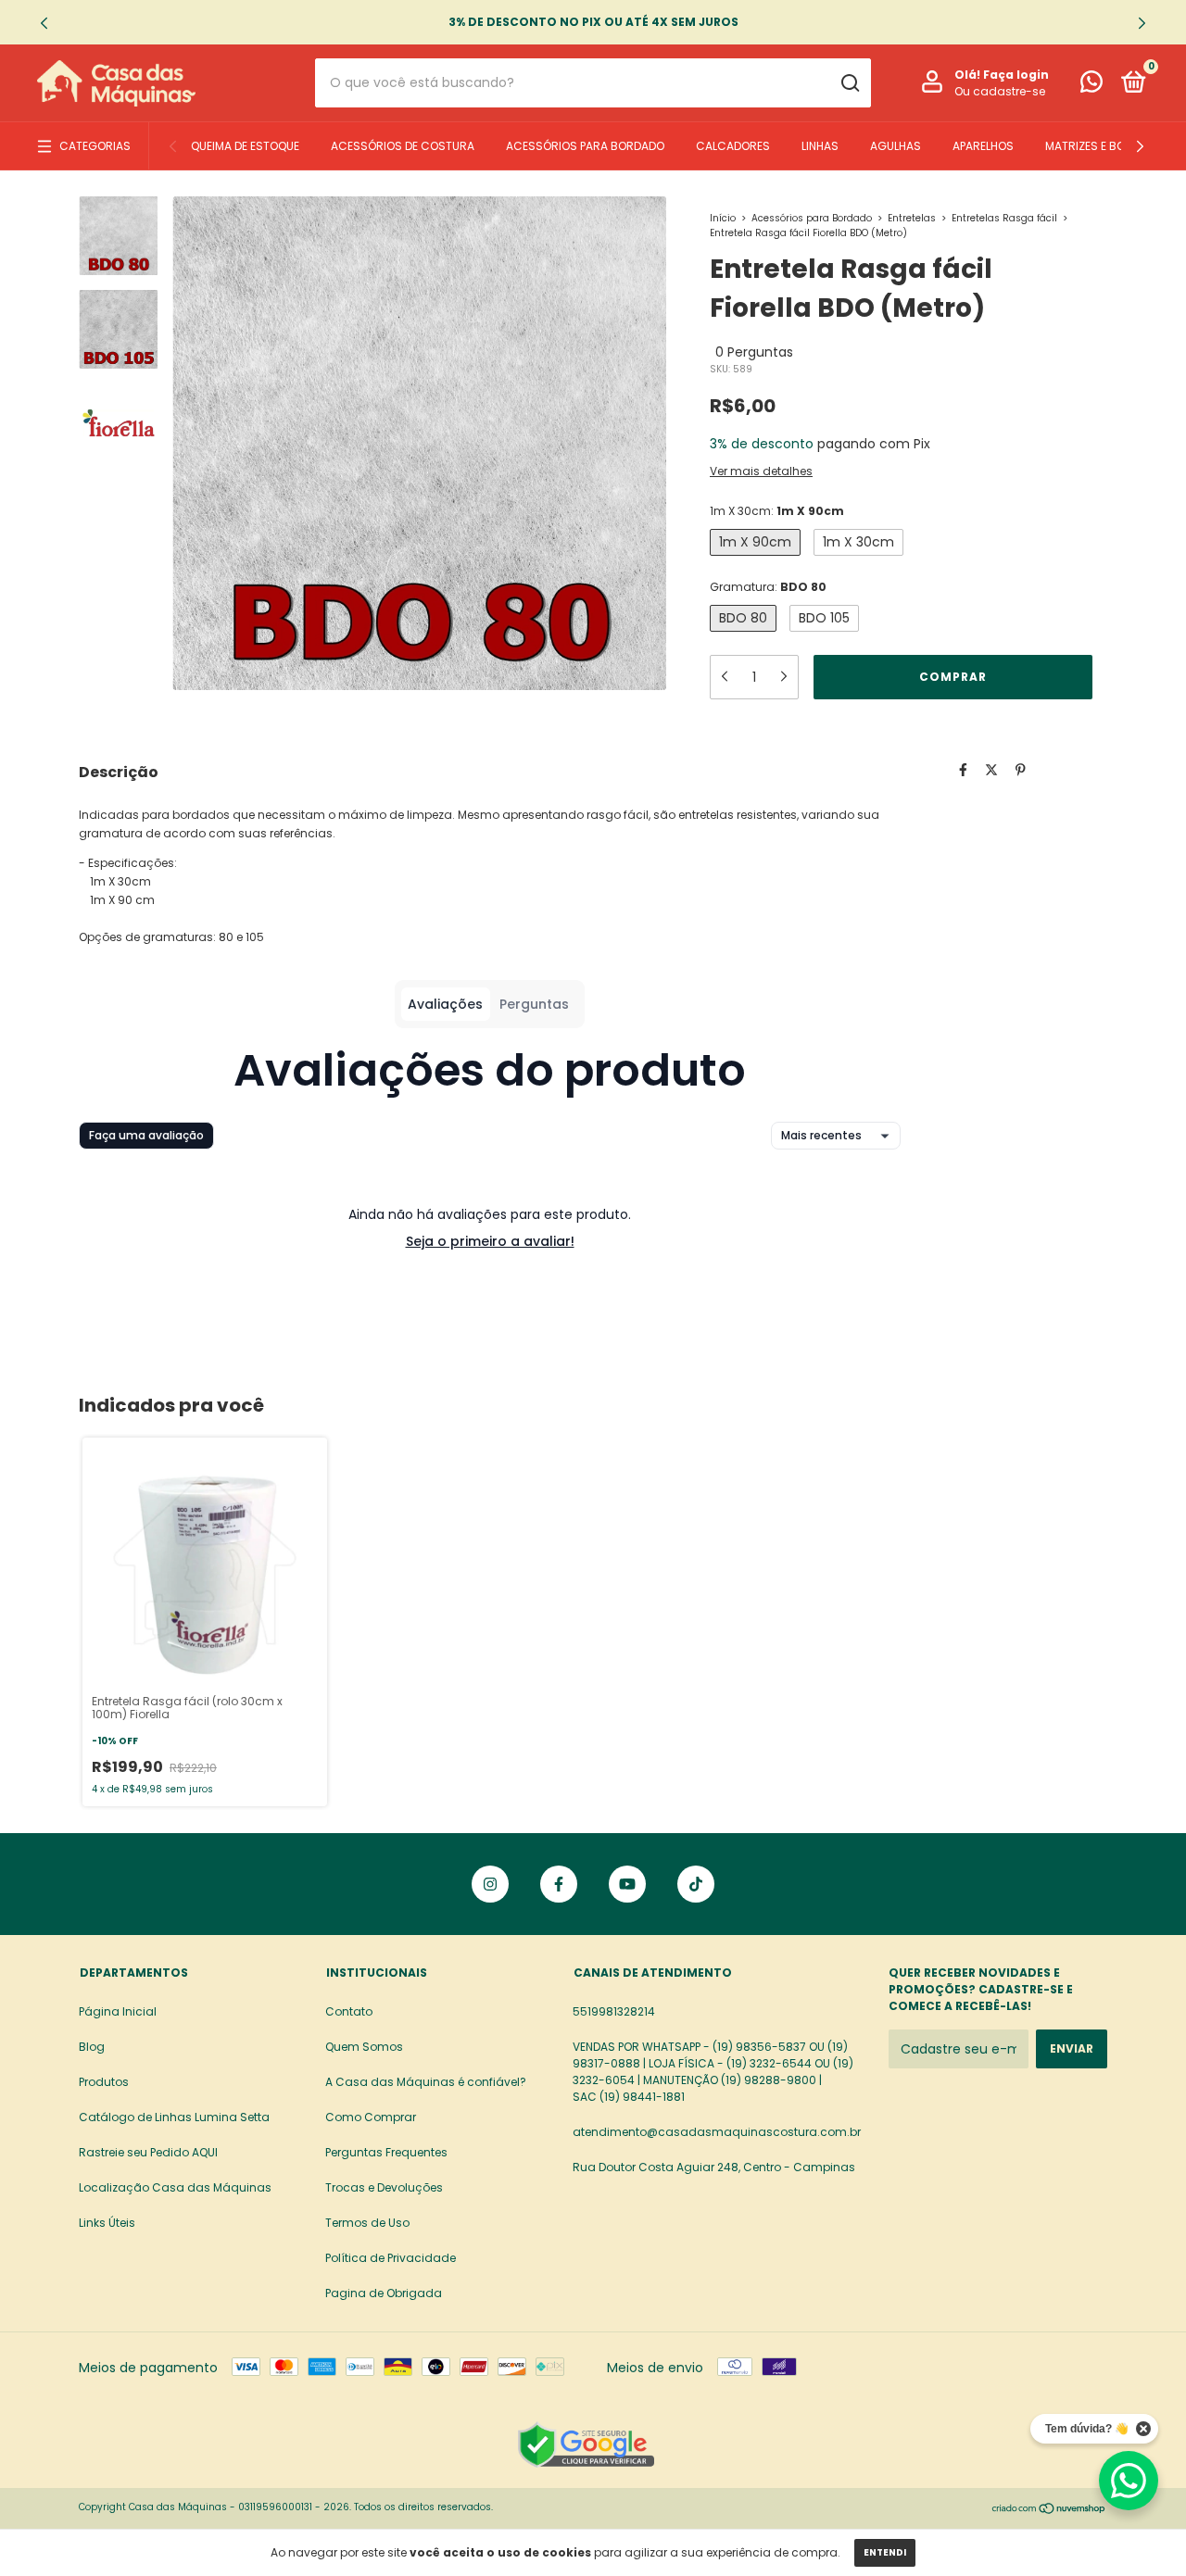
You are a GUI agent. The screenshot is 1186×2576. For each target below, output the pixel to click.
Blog (92, 2047)
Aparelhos (983, 146)
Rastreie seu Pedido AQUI (148, 2152)
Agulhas (896, 146)
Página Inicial (118, 2011)
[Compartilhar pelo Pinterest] (1021, 770)
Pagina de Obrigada (384, 2293)
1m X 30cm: (777, 511)
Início (723, 218)
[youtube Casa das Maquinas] (627, 1884)
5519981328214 (614, 2011)
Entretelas (912, 218)
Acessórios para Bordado (585, 146)
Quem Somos (364, 2047)
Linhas (820, 146)
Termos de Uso (367, 2223)
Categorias (95, 146)
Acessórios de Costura (403, 146)
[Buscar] (849, 83)
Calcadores (733, 146)
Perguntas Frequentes (386, 2152)
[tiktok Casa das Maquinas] (696, 1884)
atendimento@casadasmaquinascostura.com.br (717, 2132)
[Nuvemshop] (1049, 2509)
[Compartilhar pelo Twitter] (991, 770)
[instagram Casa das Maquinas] (490, 1884)
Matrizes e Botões (1099, 146)
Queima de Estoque (245, 146)
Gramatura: (768, 587)
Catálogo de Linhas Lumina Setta (174, 2117)
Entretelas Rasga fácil (1004, 218)
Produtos (104, 2082)
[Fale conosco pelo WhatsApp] (1091, 86)
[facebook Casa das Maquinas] (559, 1884)
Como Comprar (371, 2117)
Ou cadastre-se (1000, 91)
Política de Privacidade (391, 2258)
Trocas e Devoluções (384, 2187)
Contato (349, 2011)
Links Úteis (107, 2223)
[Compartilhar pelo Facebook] (963, 770)
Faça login (1016, 75)
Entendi (885, 2552)
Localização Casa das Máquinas (175, 2187)
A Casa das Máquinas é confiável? (426, 2082)
